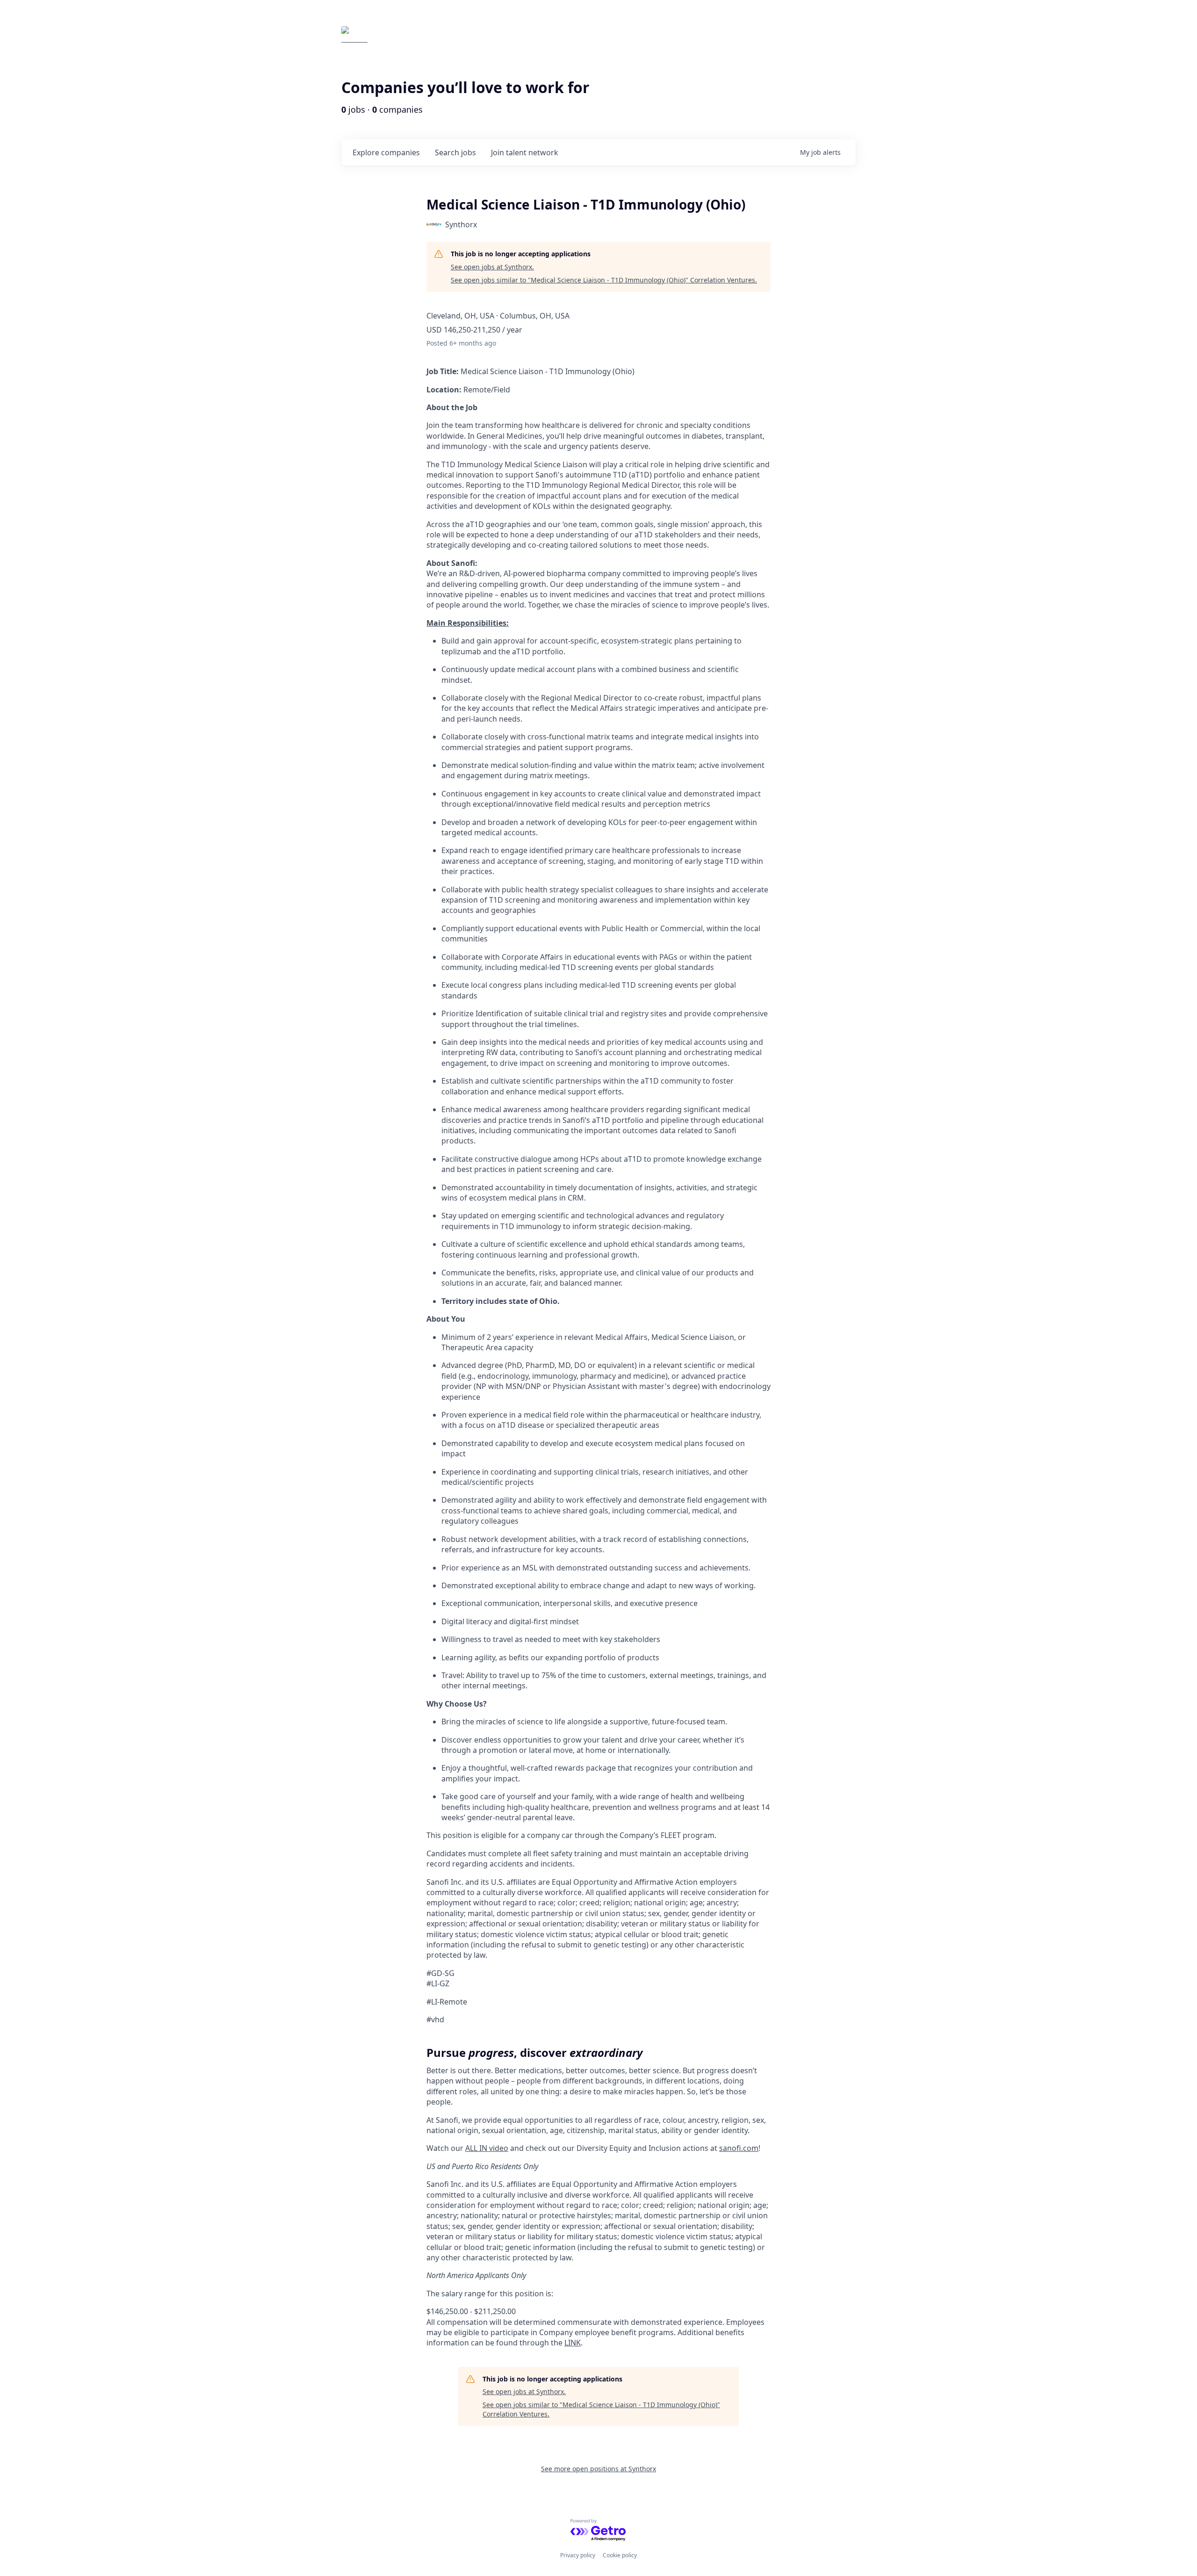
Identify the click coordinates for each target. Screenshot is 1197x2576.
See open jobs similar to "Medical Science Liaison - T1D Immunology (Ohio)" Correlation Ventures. (604, 280)
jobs (455, 152)
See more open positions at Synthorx (598, 2469)
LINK (573, 2343)
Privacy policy (578, 2555)
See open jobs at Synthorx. (492, 267)
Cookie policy (620, 2555)
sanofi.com (739, 2148)
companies (386, 152)
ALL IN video (487, 2148)
